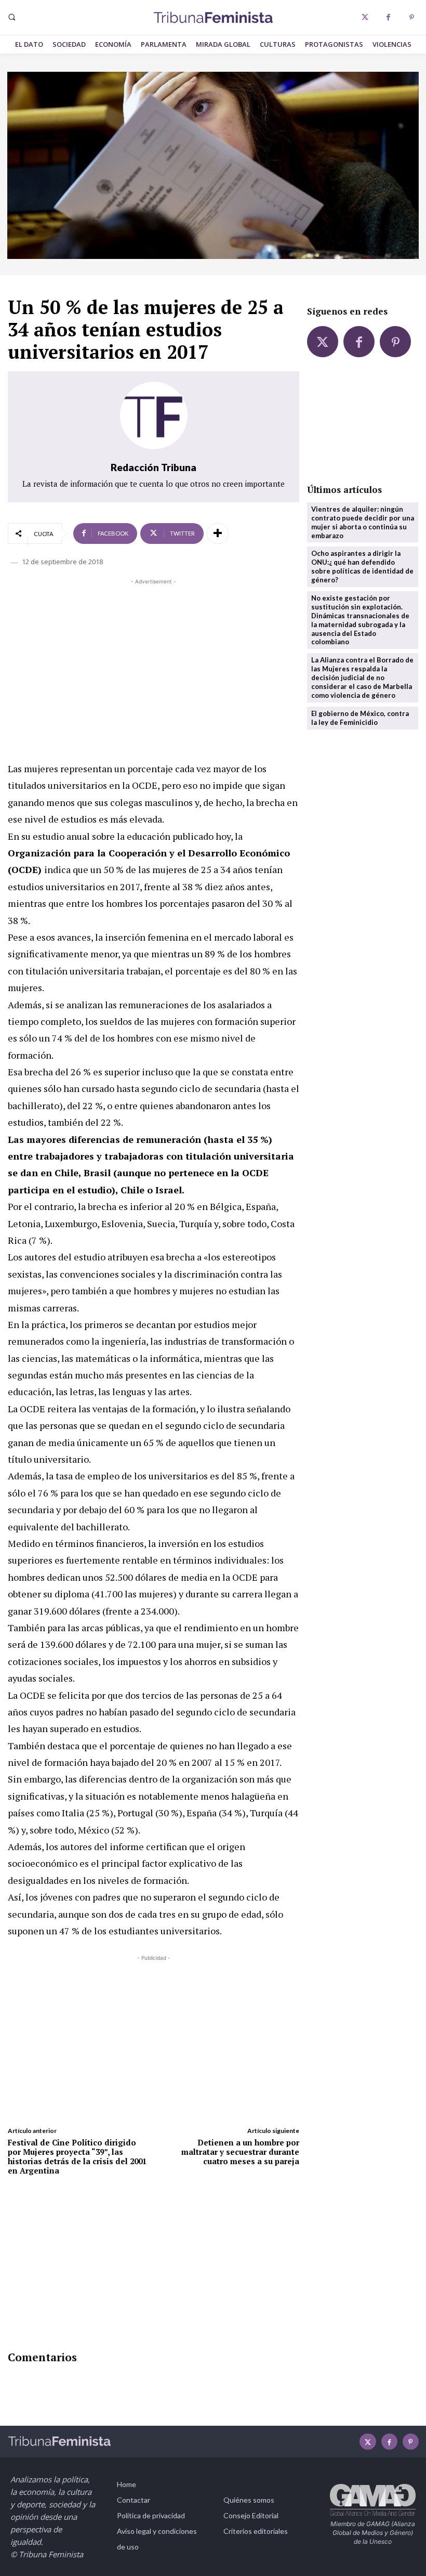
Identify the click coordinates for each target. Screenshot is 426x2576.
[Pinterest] (412, 17)
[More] (218, 534)
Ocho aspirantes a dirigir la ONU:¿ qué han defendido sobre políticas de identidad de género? (362, 567)
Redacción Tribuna (154, 467)
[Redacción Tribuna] (154, 415)
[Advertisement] (154, 660)
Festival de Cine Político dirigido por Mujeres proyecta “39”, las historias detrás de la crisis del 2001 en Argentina (77, 2156)
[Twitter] (365, 17)
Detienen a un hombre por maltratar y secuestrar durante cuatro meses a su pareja (240, 2152)
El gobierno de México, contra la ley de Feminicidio (360, 718)
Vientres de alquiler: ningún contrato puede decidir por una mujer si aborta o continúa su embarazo (363, 522)
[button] (11, 17)
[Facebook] (388, 17)
